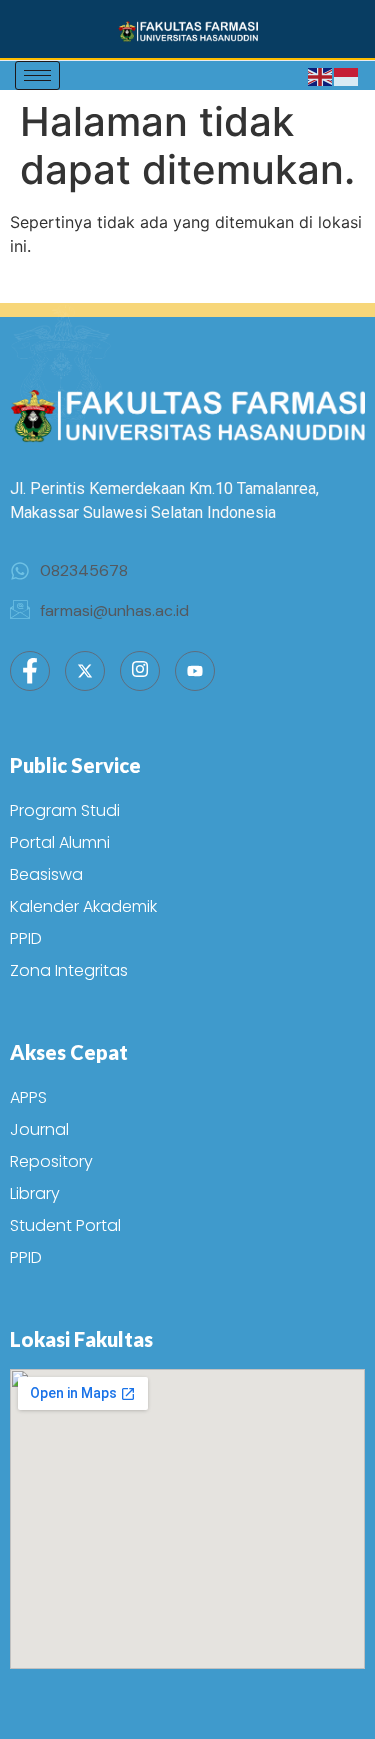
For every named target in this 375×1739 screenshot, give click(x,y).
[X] (85, 671)
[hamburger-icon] (37, 75)
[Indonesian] (347, 76)
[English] (321, 76)
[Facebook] (30, 671)
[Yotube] (195, 671)
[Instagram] (140, 671)
